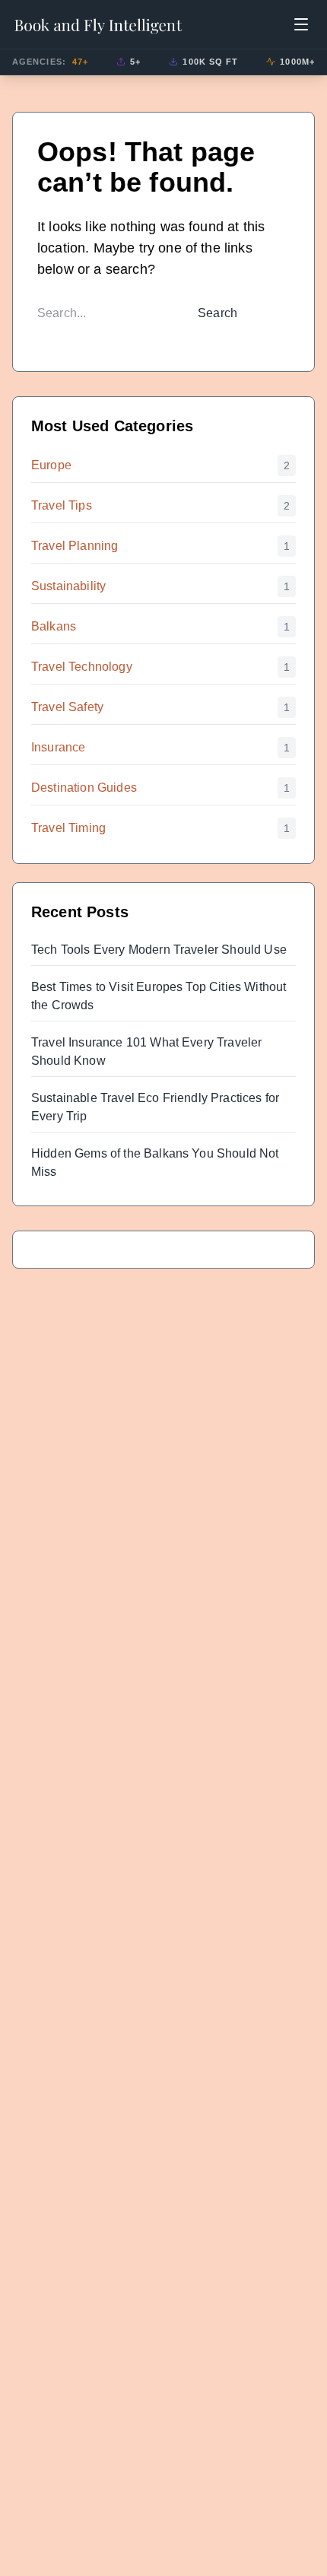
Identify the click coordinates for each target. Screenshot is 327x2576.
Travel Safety (67, 707)
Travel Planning (75, 546)
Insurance (58, 747)
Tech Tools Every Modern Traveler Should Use (159, 950)
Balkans (54, 626)
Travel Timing (68, 828)
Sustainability (68, 586)
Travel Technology (82, 667)
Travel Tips (62, 505)
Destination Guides (84, 788)
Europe (51, 465)
